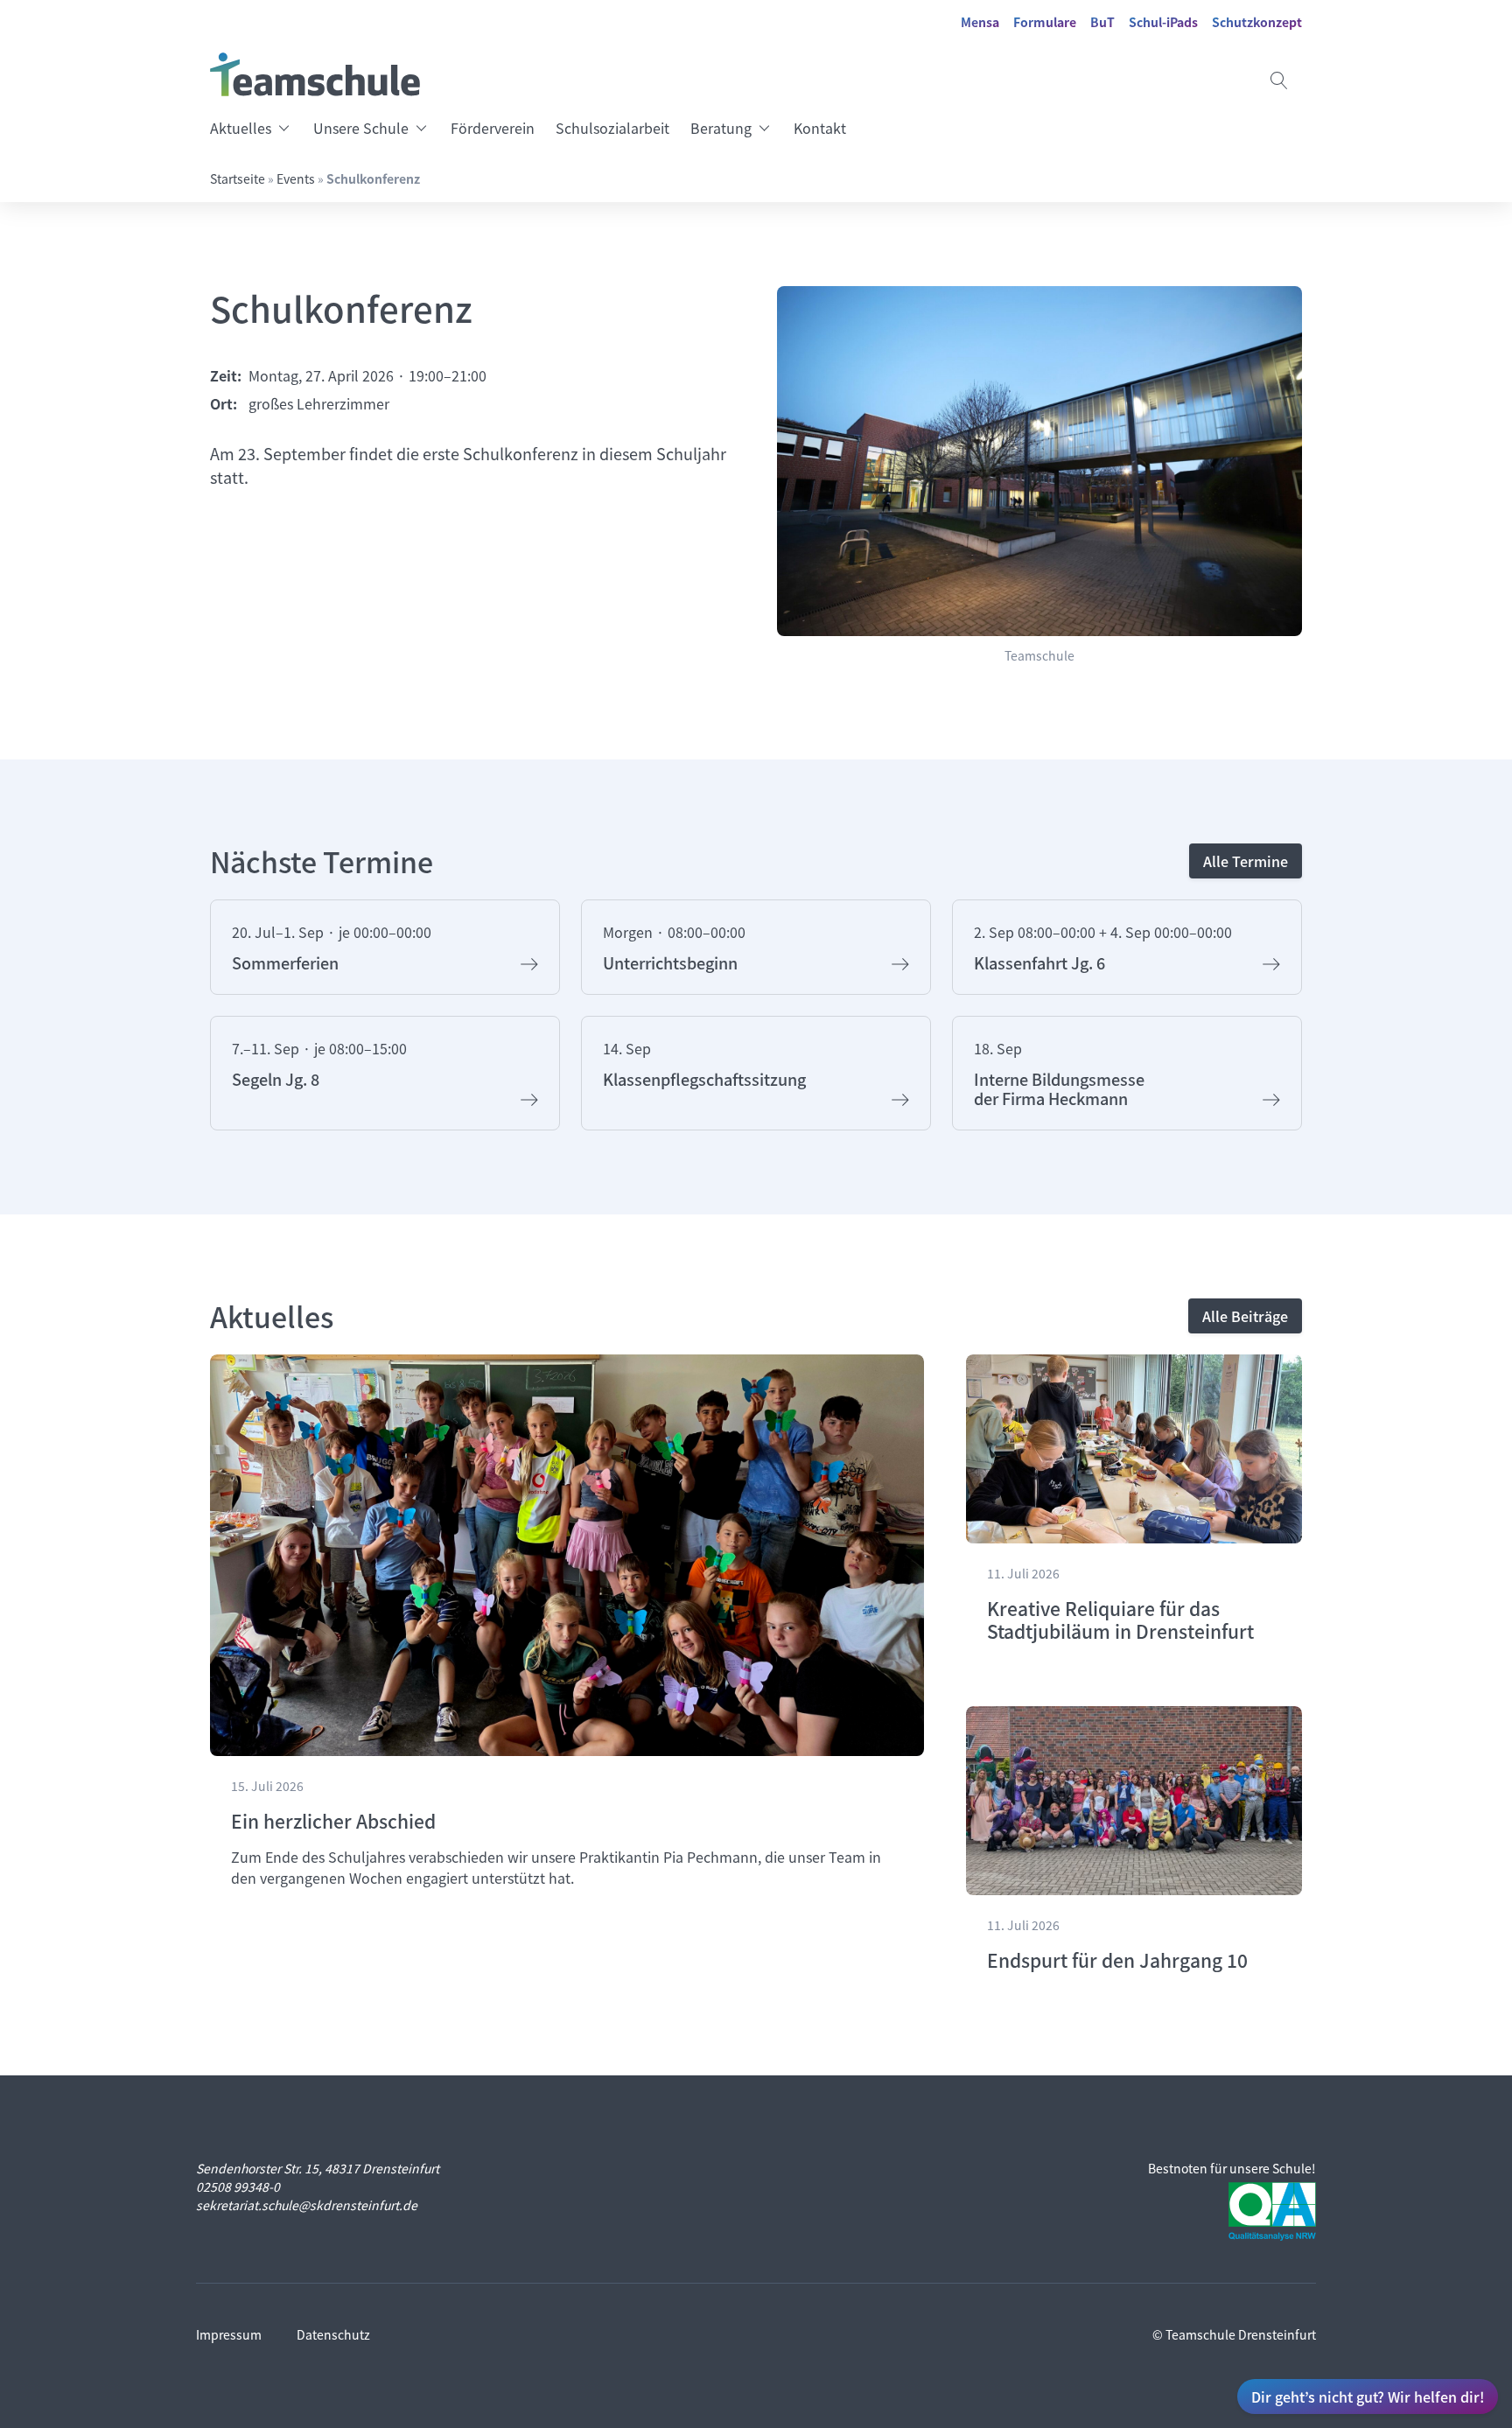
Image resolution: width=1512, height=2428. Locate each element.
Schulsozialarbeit (612, 128)
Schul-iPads (1163, 22)
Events (296, 178)
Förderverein (493, 128)
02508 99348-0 (238, 2187)
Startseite (238, 178)
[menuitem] (256, 128)
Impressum (229, 2334)
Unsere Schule (361, 128)
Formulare (1045, 22)
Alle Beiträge (1245, 1316)
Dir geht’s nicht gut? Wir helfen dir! (1368, 2397)
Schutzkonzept (1257, 22)
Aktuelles (241, 128)
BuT (1102, 22)
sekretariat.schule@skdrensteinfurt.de (307, 2205)
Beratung (721, 128)
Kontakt (820, 128)
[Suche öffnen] (1279, 80)
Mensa (980, 22)
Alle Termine (1246, 861)
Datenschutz (333, 2334)
